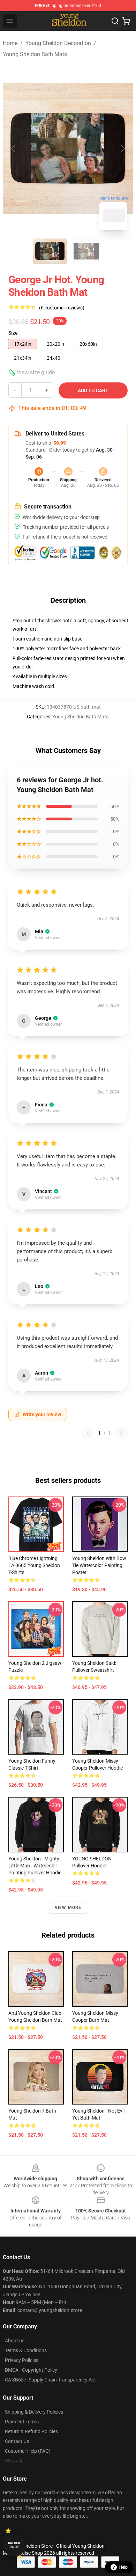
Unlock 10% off (14, 2545)
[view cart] (126, 21)
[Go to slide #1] (50, 251)
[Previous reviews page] (88, 1433)
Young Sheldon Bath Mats (35, 54)
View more (68, 1908)
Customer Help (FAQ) (28, 2451)
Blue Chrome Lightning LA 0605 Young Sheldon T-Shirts (34, 1565)
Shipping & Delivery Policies (34, 2412)
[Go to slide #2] (86, 251)
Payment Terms (22, 2422)
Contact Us (17, 2441)
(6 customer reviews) (62, 308)
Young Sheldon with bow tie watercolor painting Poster (99, 1565)
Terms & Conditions (26, 2350)
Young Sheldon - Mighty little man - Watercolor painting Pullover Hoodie (35, 1866)
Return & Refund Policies (31, 2431)
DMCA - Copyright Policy (31, 2370)
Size (13, 333)
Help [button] (123, 2567)
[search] (115, 21)
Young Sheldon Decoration (58, 43)
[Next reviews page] (121, 1433)
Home (10, 43)
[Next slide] (122, 148)
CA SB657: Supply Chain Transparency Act (50, 2380)
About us (15, 2341)
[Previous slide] (14, 148)
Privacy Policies (22, 2360)
